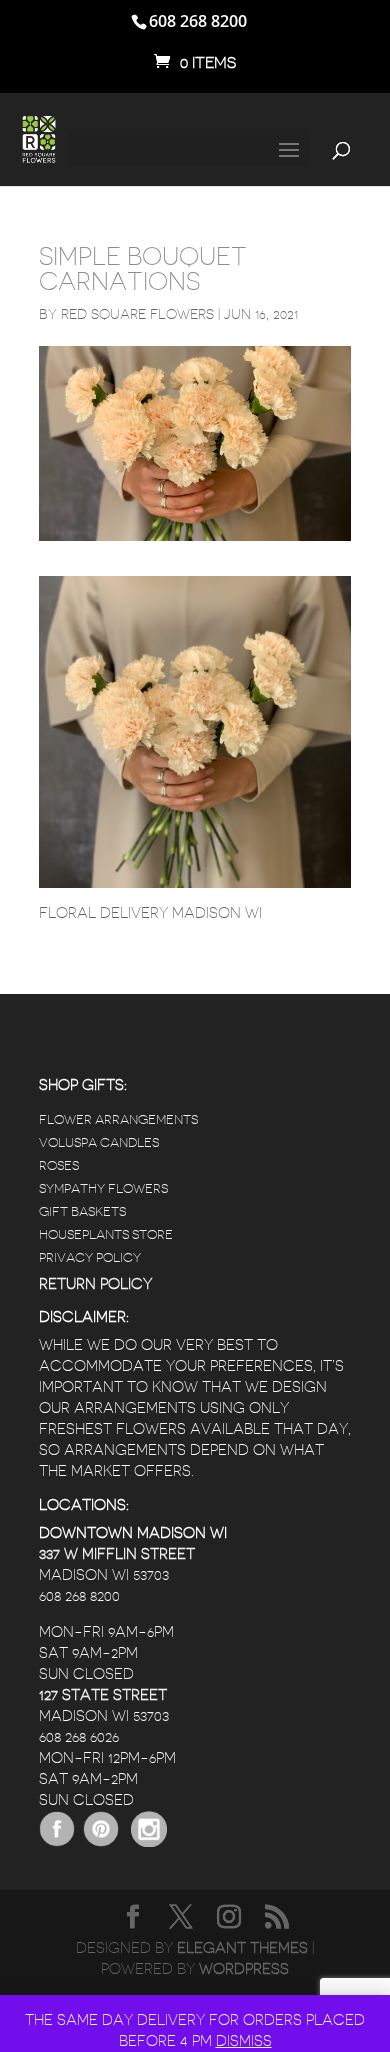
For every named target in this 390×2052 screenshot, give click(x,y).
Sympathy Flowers (103, 1188)
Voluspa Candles (99, 1142)
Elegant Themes (242, 1948)
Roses (59, 1165)
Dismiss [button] (244, 2041)
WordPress (244, 1969)
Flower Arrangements (118, 1119)
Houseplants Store (106, 1234)
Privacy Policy (90, 1257)
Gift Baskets (82, 1211)
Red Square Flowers (137, 314)
